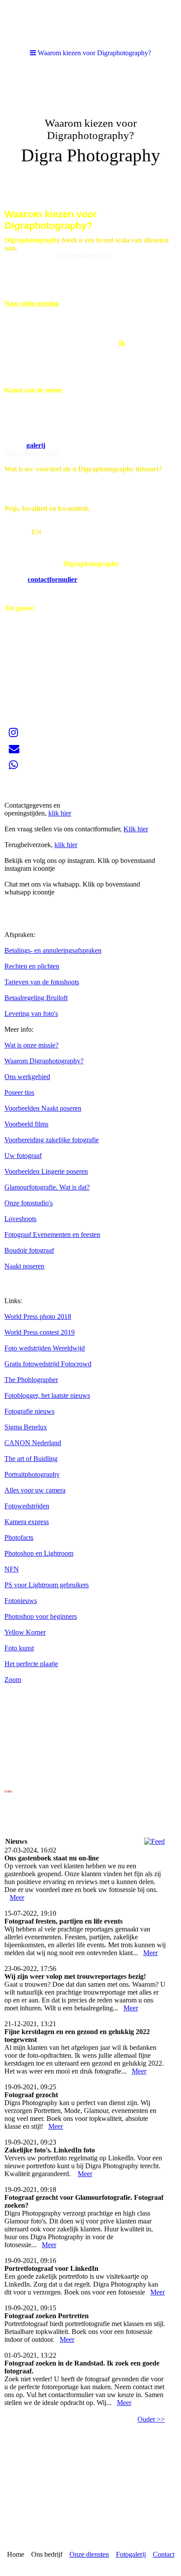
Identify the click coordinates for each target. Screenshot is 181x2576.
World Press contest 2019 (40, 1332)
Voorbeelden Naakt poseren (43, 1108)
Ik (122, 343)
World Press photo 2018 (38, 1317)
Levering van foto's (31, 1014)
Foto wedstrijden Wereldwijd (45, 1348)
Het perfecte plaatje (31, 1664)
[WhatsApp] (13, 765)
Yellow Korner (25, 1632)
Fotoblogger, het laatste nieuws (47, 1395)
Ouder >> (151, 2419)
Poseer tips (19, 1092)
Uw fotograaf (23, 1156)
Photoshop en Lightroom (39, 1553)
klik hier (60, 813)
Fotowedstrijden (27, 1506)
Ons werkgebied (27, 1077)
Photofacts (19, 1537)
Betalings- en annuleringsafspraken (53, 950)
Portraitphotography (32, 1474)
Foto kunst (19, 1648)
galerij (36, 445)
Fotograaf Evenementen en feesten (52, 1235)
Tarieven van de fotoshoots (42, 982)
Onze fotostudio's (29, 1203)
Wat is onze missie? (31, 1045)
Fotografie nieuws (29, 1411)
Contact (164, 2554)
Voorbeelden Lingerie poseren (46, 1171)
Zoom (13, 1680)
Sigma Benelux (26, 1427)
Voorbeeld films (26, 1124)
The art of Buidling (31, 1459)
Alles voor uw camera (35, 1490)
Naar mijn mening (32, 303)
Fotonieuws (21, 1601)
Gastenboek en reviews (37, 789)
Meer (17, 1897)
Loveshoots (20, 1219)
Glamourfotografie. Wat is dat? (47, 1187)
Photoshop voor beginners (41, 1616)
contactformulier (52, 579)
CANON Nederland (33, 1443)
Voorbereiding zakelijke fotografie (52, 1140)
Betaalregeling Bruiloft (36, 998)
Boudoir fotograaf (29, 1250)
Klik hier (136, 829)
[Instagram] (13, 733)
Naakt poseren (24, 1266)
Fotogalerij (131, 2554)
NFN (12, 1569)
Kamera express (27, 1522)
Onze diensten (89, 2554)
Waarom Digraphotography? (44, 1061)
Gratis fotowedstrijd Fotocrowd (48, 1364)
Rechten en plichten (32, 966)
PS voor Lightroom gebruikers (47, 1585)
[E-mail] (14, 749)
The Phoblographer (31, 1380)
